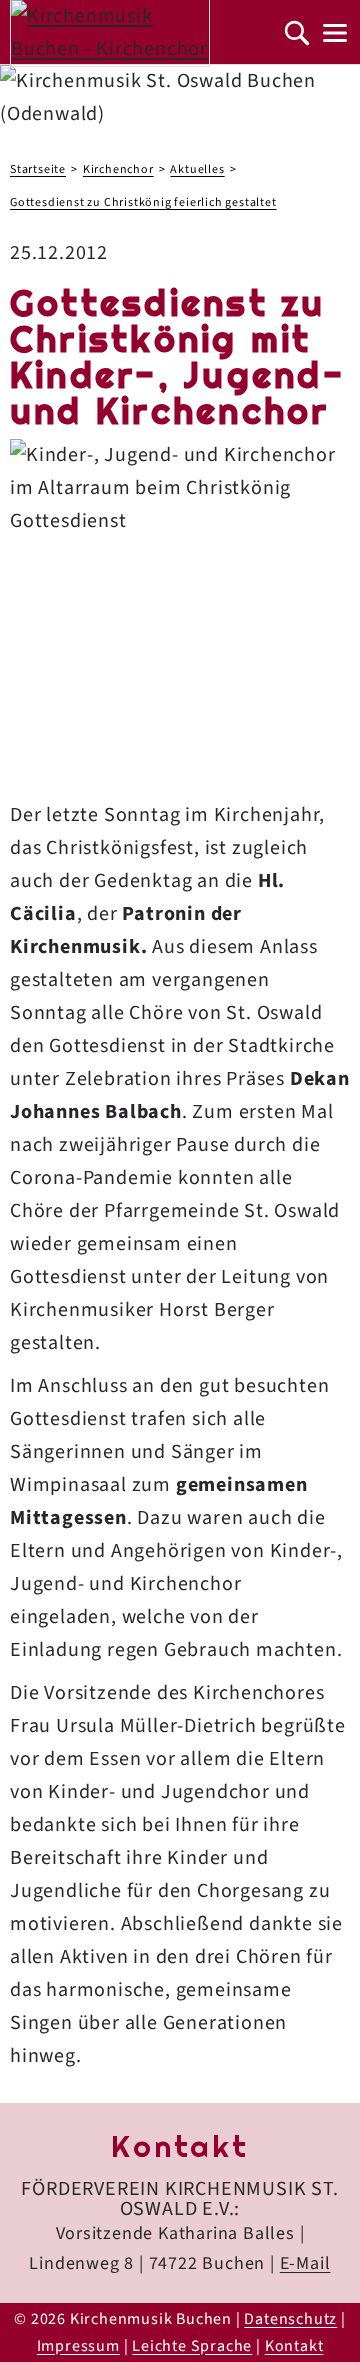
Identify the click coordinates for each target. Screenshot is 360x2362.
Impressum (78, 2346)
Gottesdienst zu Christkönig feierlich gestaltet (143, 202)
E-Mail (305, 2263)
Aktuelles (197, 169)
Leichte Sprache (192, 2346)
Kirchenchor (118, 169)
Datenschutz (290, 2319)
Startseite (38, 169)
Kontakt (294, 2346)
